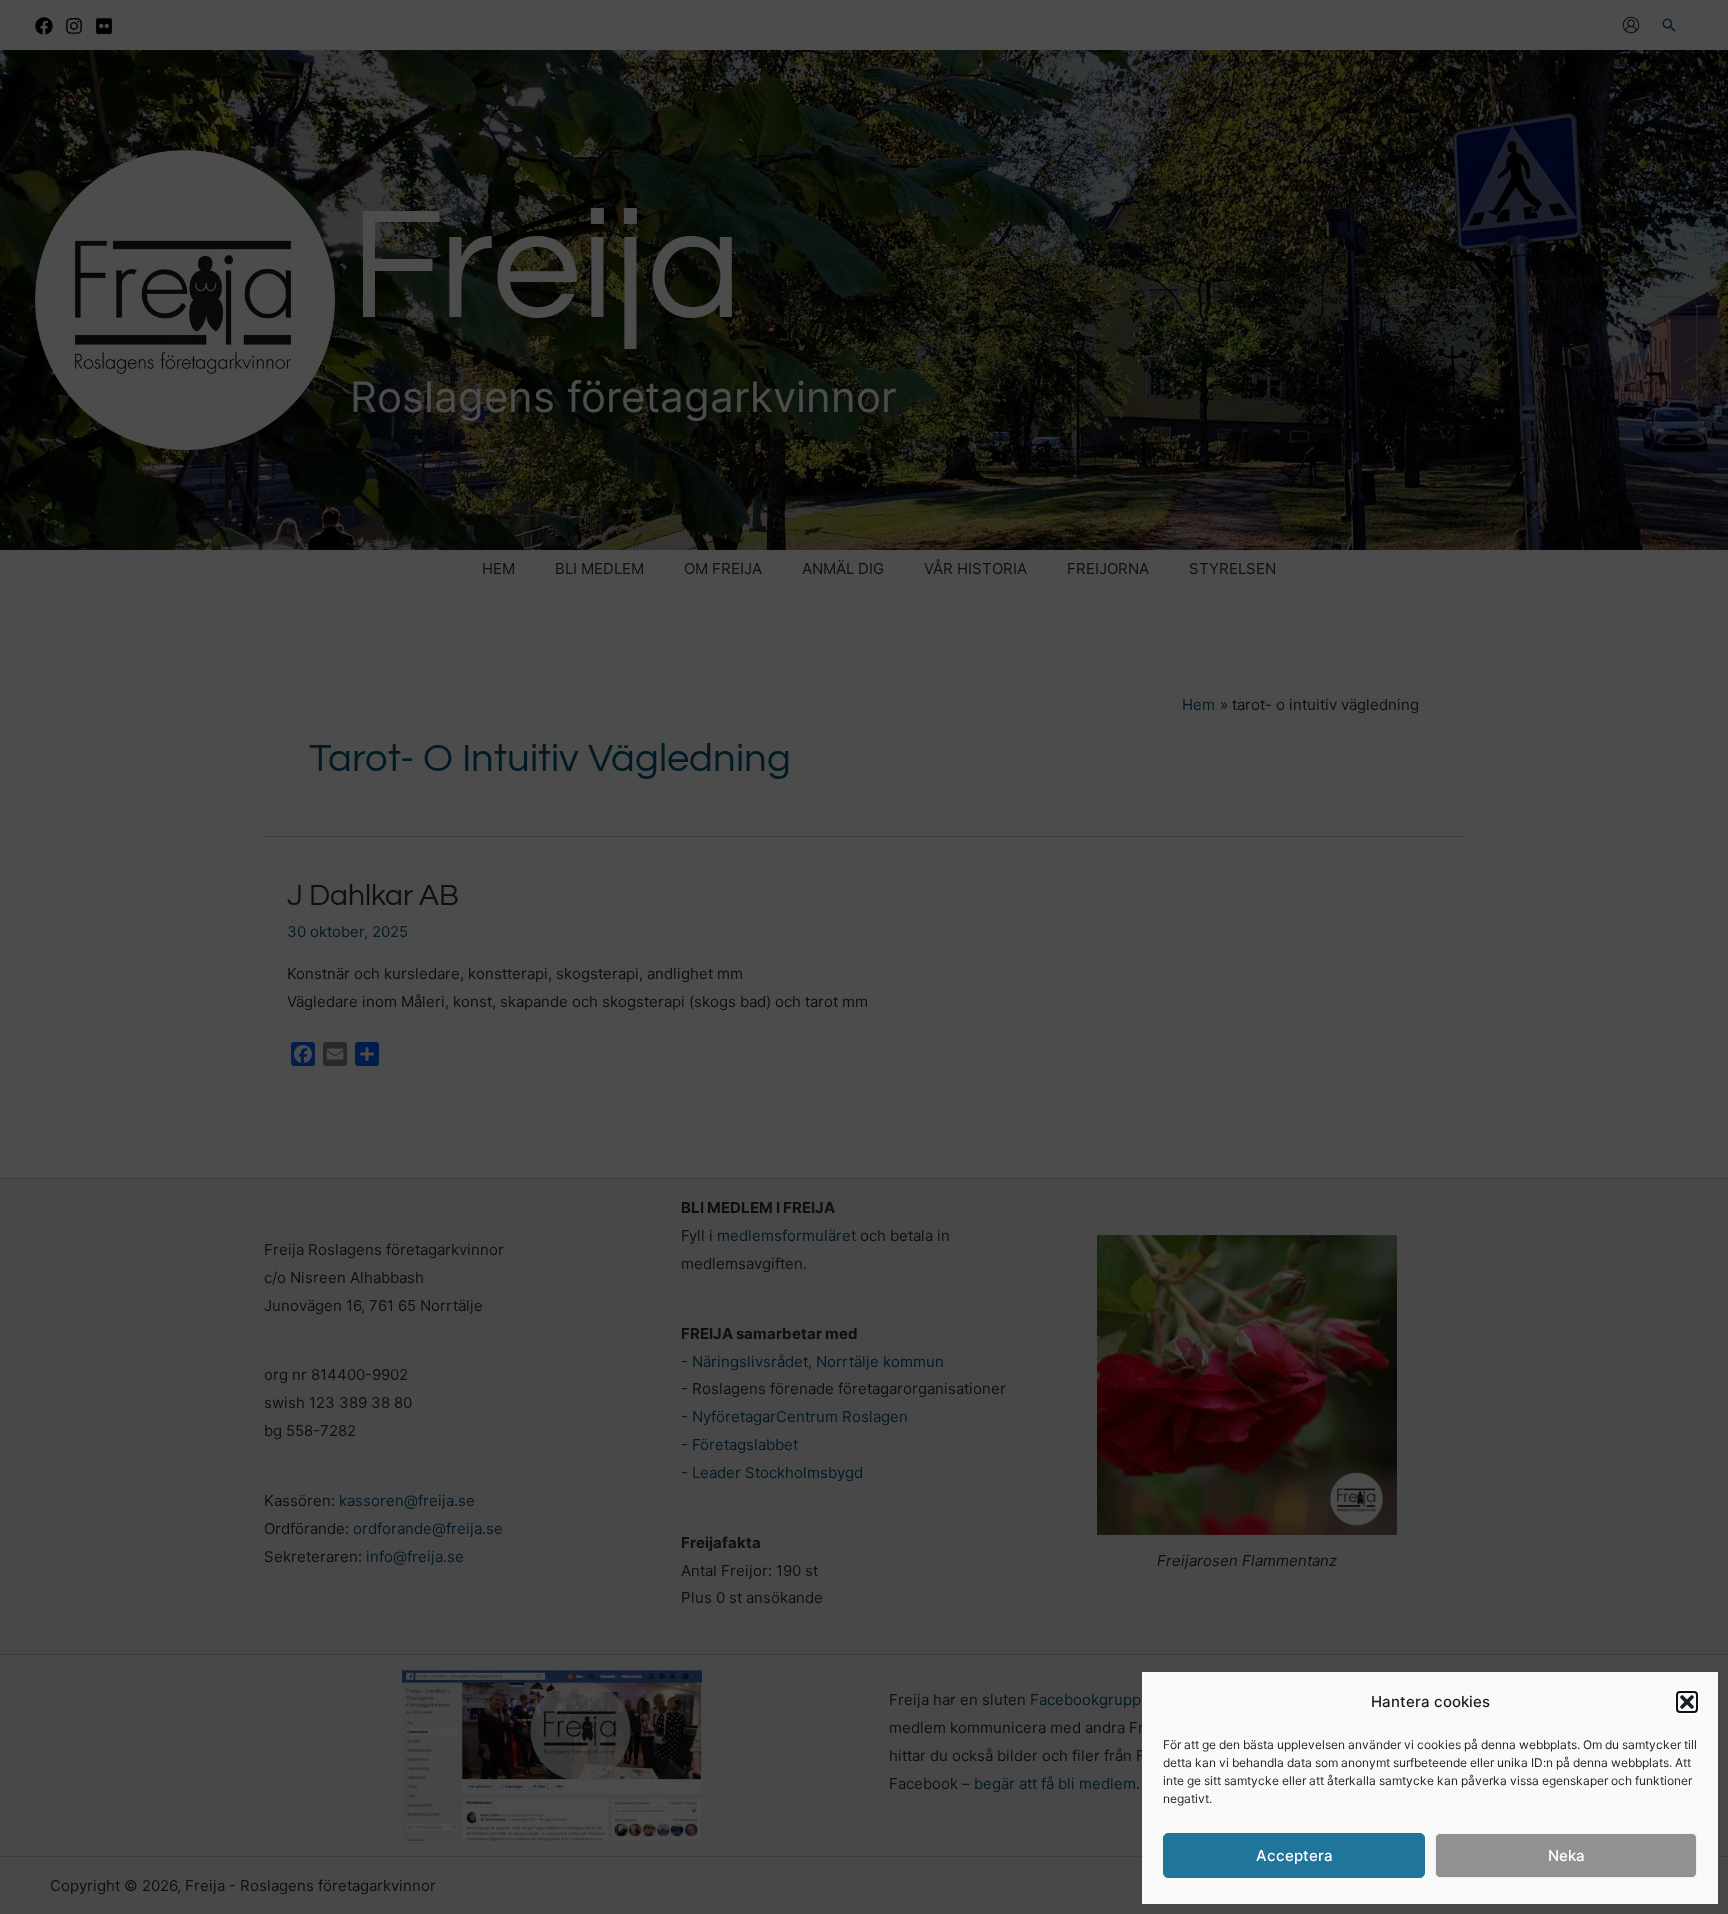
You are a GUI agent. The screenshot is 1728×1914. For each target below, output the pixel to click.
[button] (1687, 1702)
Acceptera (1294, 1855)
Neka (1566, 1855)
